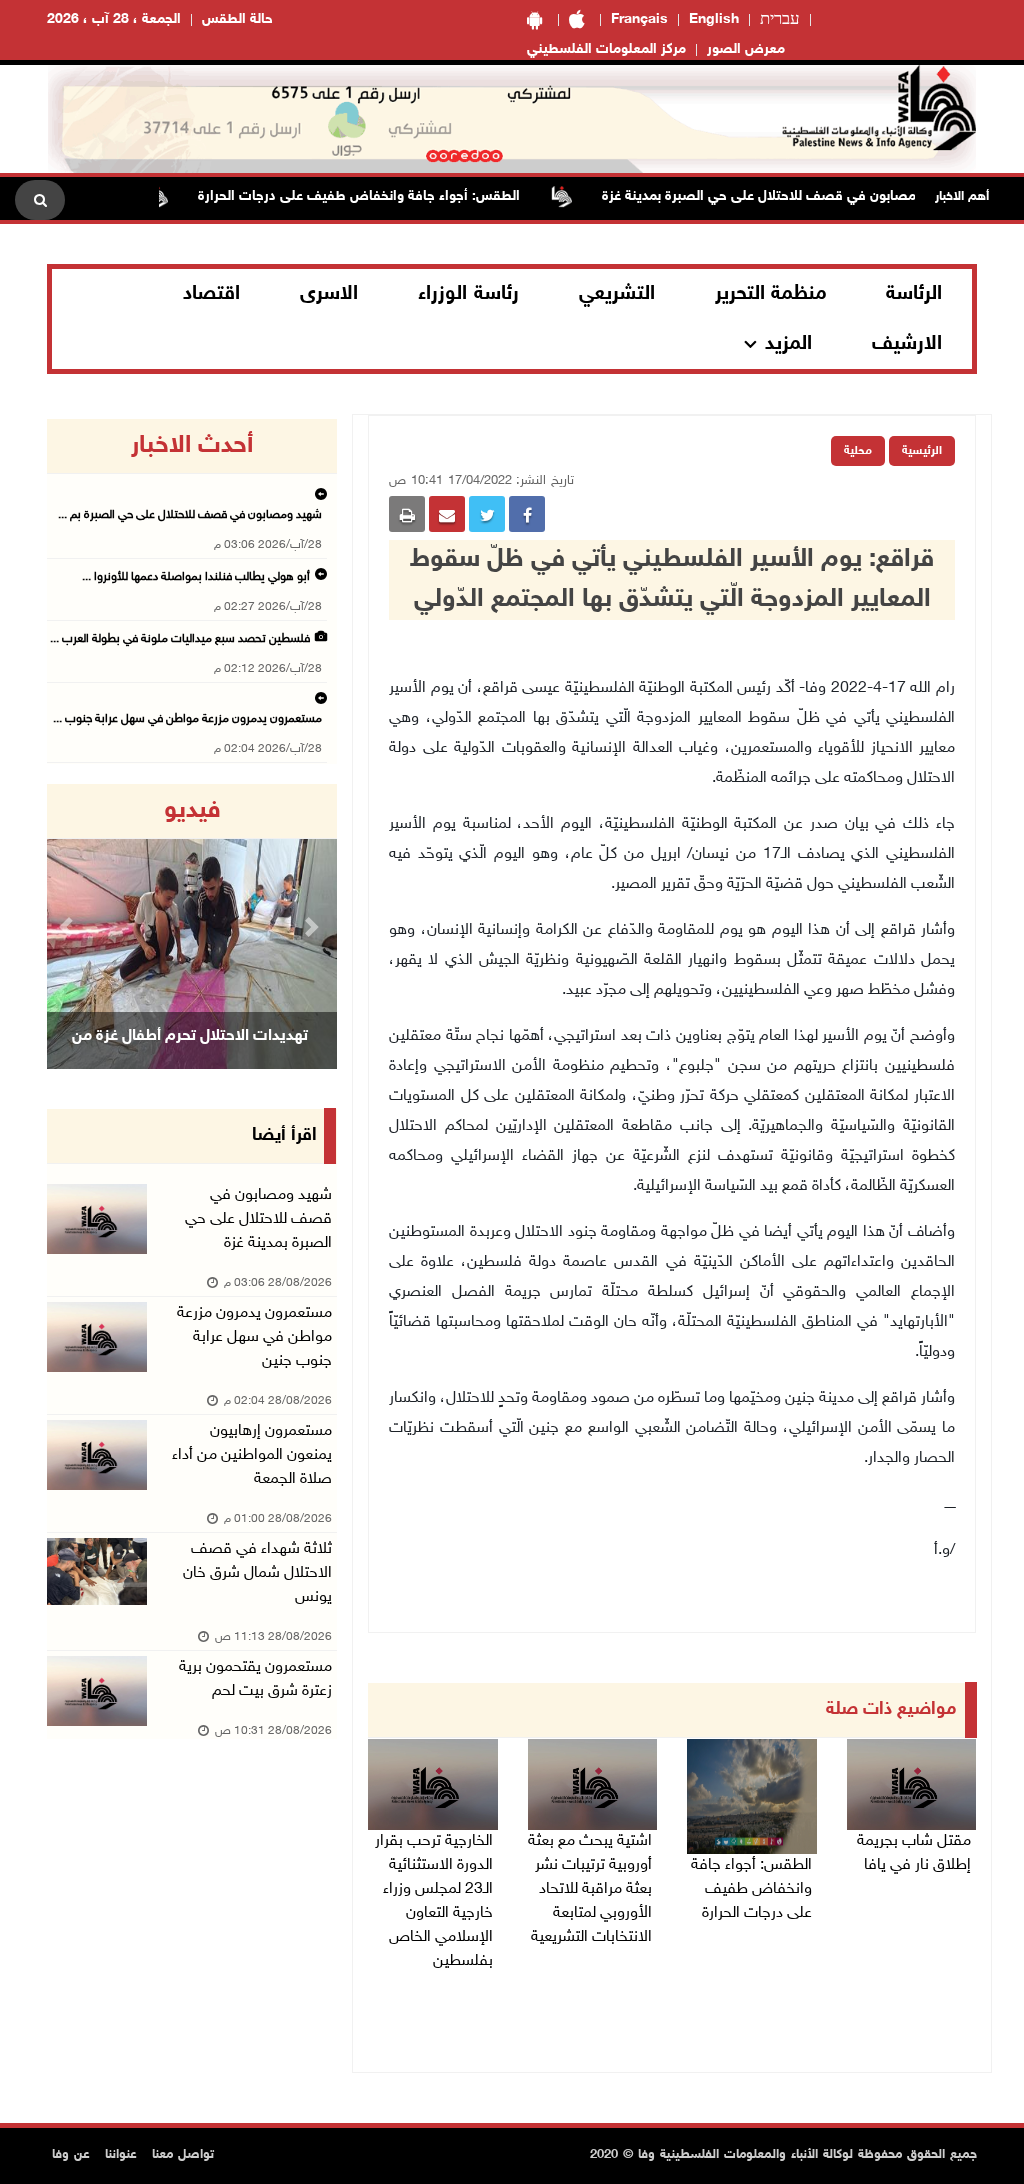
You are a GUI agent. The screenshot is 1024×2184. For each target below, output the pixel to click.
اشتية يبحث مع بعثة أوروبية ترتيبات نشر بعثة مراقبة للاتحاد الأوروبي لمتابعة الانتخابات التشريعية (590, 1889)
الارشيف (907, 344)
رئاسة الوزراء (468, 294)
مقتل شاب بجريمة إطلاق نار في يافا (914, 1853)
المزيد (788, 344)
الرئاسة (914, 294)
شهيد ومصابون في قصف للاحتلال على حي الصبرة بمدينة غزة (816, 196)
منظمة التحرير (771, 294)
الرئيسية (922, 451)
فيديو (192, 811)
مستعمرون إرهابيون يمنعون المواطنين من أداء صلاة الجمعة (252, 1455)
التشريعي (617, 294)
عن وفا (71, 2155)
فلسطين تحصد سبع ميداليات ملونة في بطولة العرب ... (180, 639)
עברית (780, 20)
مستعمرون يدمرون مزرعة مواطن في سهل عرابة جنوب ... (187, 719)
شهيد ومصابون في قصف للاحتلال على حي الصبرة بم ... (190, 515)
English (714, 19)
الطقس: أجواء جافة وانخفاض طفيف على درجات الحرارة (395, 196)
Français (639, 19)
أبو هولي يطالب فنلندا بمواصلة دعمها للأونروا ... (196, 577)
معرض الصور (746, 49)
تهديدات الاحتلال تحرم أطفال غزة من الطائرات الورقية (190, 1061)
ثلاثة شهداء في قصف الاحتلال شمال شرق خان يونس (257, 1573)
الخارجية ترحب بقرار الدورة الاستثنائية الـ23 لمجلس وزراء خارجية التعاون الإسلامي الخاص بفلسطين (434, 1901)
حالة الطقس (237, 19)
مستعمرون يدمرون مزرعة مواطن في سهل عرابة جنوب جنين (254, 1337)
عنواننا (121, 2155)
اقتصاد (211, 294)
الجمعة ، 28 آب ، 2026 (114, 19)
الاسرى (329, 294)
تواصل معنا (183, 2155)
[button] (68, 926)
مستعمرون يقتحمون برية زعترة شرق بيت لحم (255, 1679)
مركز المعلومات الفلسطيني (606, 49)
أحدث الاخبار (192, 446)
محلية (858, 451)
